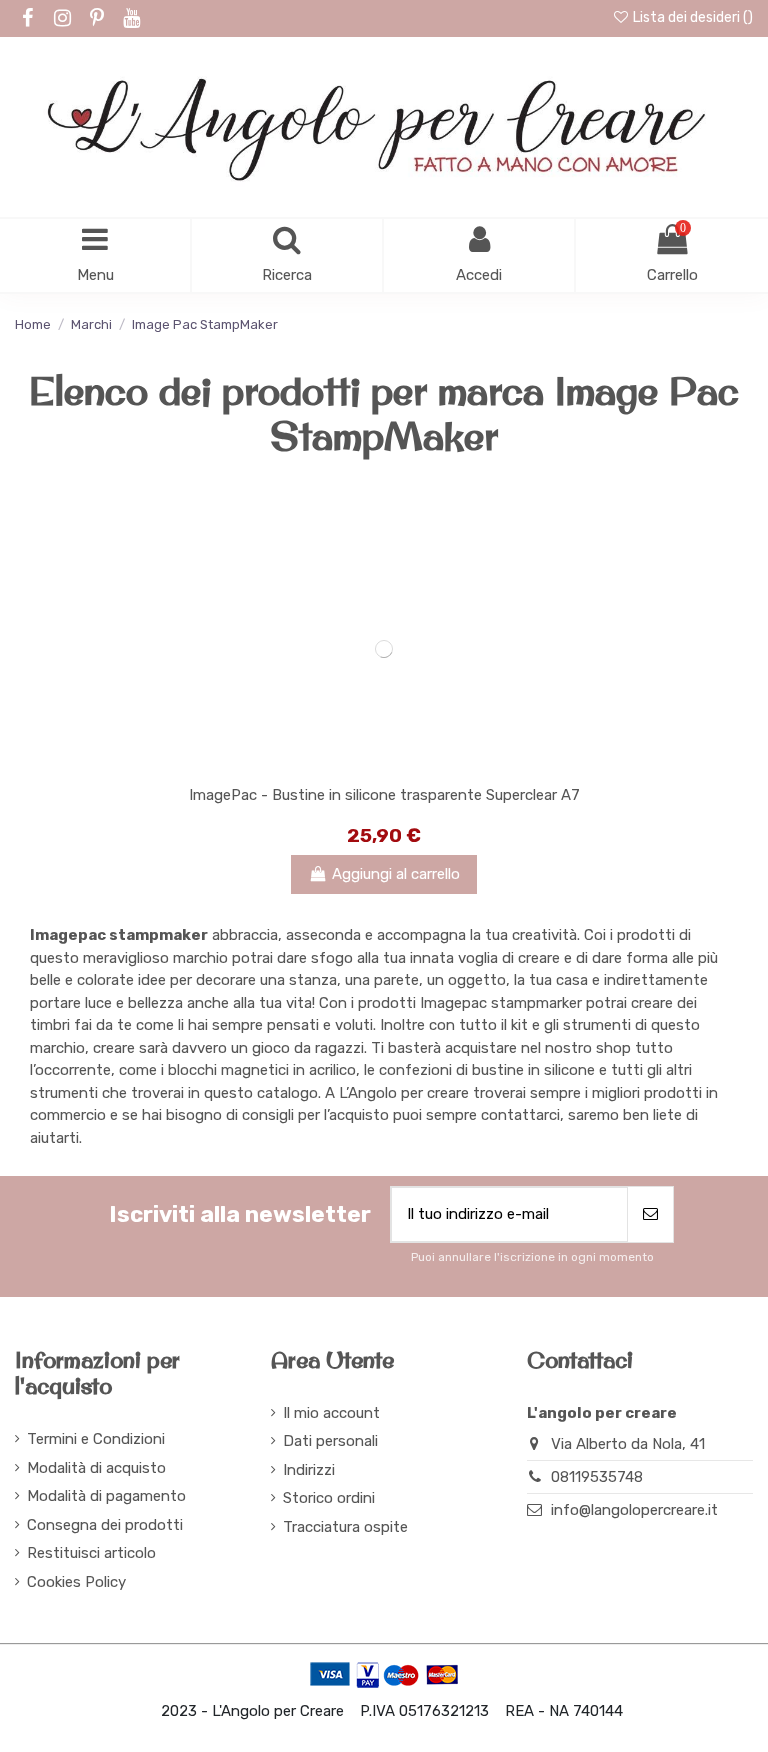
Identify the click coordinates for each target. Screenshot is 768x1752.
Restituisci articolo (91, 1553)
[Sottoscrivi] (650, 1214)
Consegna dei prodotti (105, 1525)
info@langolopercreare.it (634, 1510)
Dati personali (330, 1441)
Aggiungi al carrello (396, 874)
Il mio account (331, 1413)
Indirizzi (309, 1470)
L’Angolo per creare (404, 1093)
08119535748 (597, 1477)
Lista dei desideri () (691, 17)
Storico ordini (329, 1498)
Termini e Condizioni (96, 1439)
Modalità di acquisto (96, 1468)
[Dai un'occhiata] (414, 767)
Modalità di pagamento (106, 1496)
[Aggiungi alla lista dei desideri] (354, 767)
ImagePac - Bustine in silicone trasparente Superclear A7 (384, 795)
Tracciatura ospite (345, 1527)
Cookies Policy (76, 1582)
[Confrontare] (384, 767)
